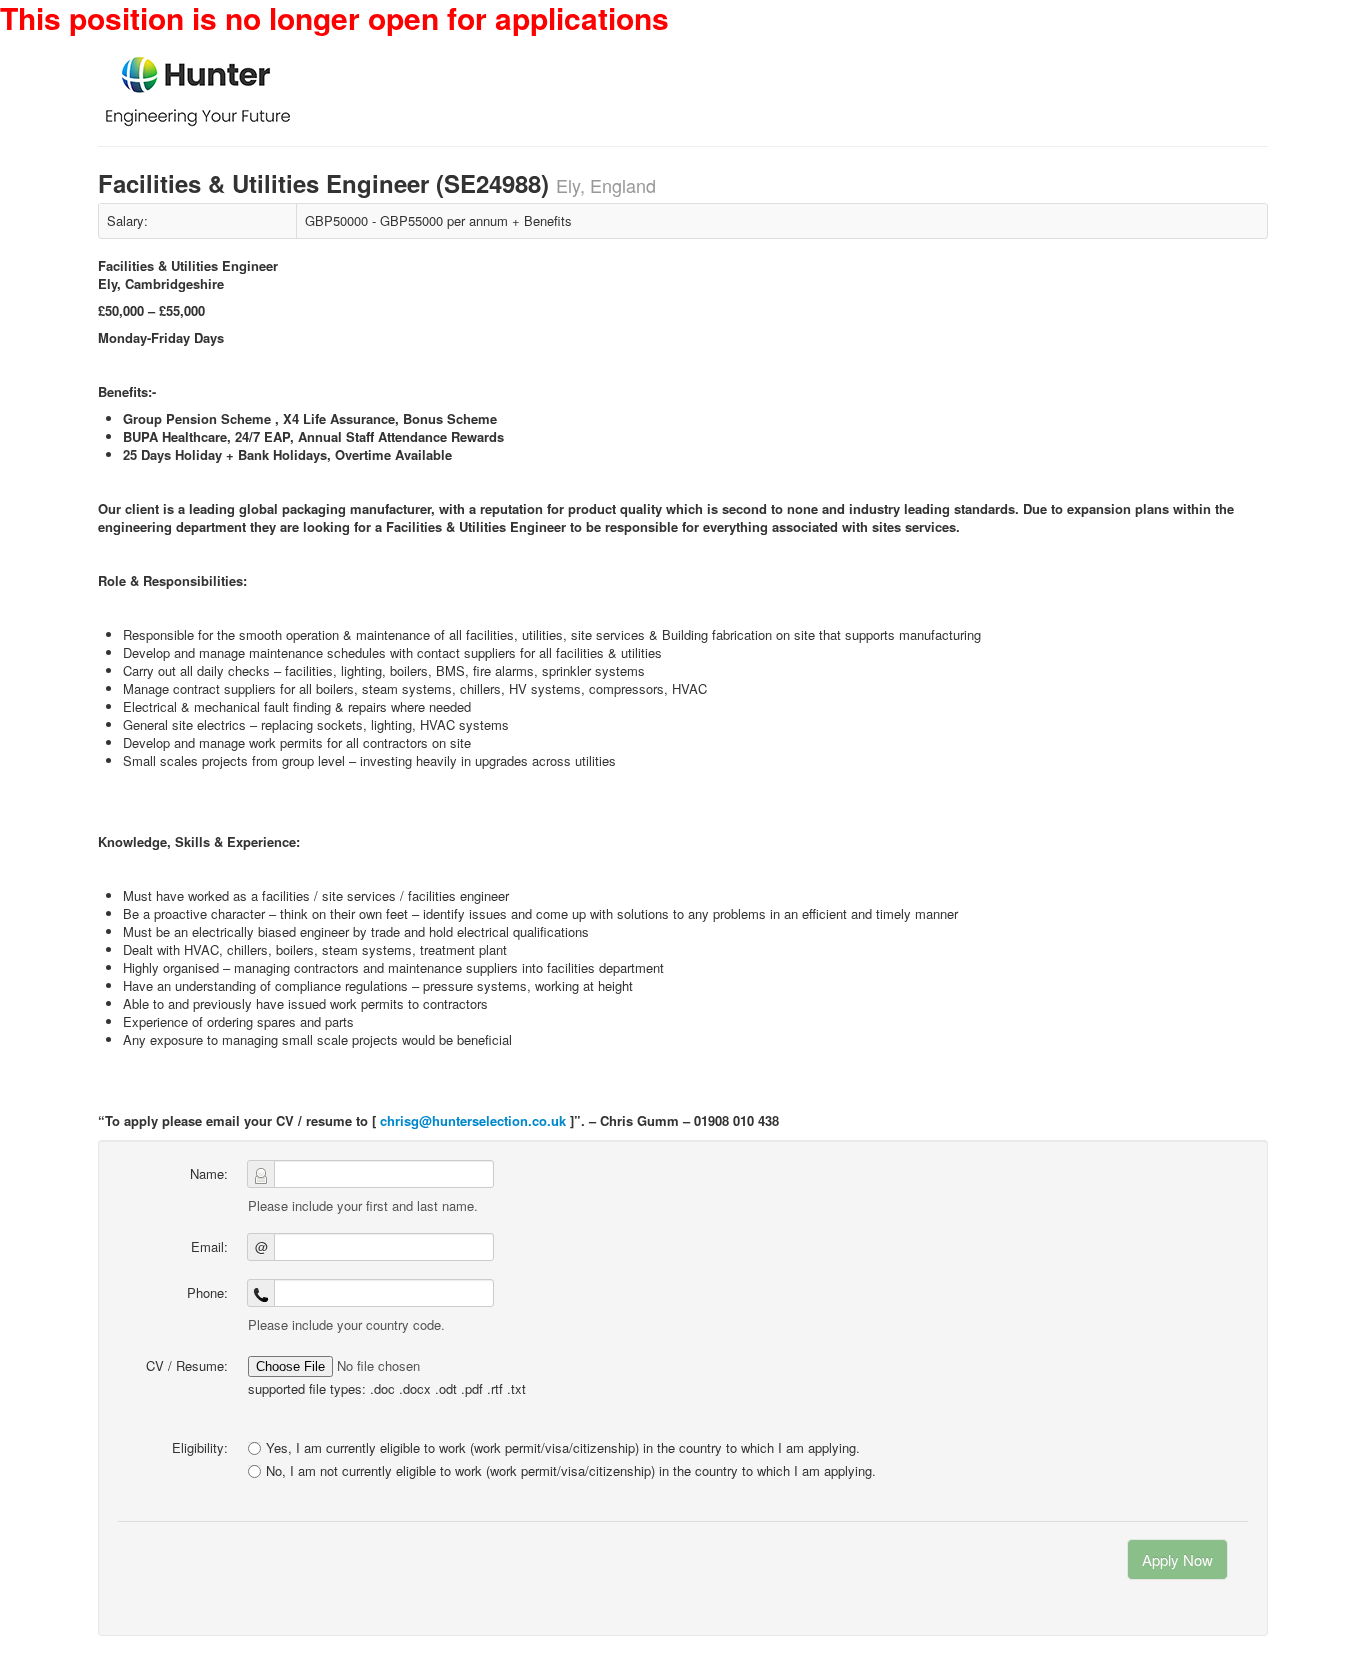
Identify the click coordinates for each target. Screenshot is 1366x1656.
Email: (209, 1246)
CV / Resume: (187, 1365)
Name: (209, 1173)
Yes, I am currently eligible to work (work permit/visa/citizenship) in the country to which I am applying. (563, 1447)
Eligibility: (200, 1447)
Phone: (207, 1292)
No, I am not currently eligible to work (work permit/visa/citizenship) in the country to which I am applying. (571, 1471)
